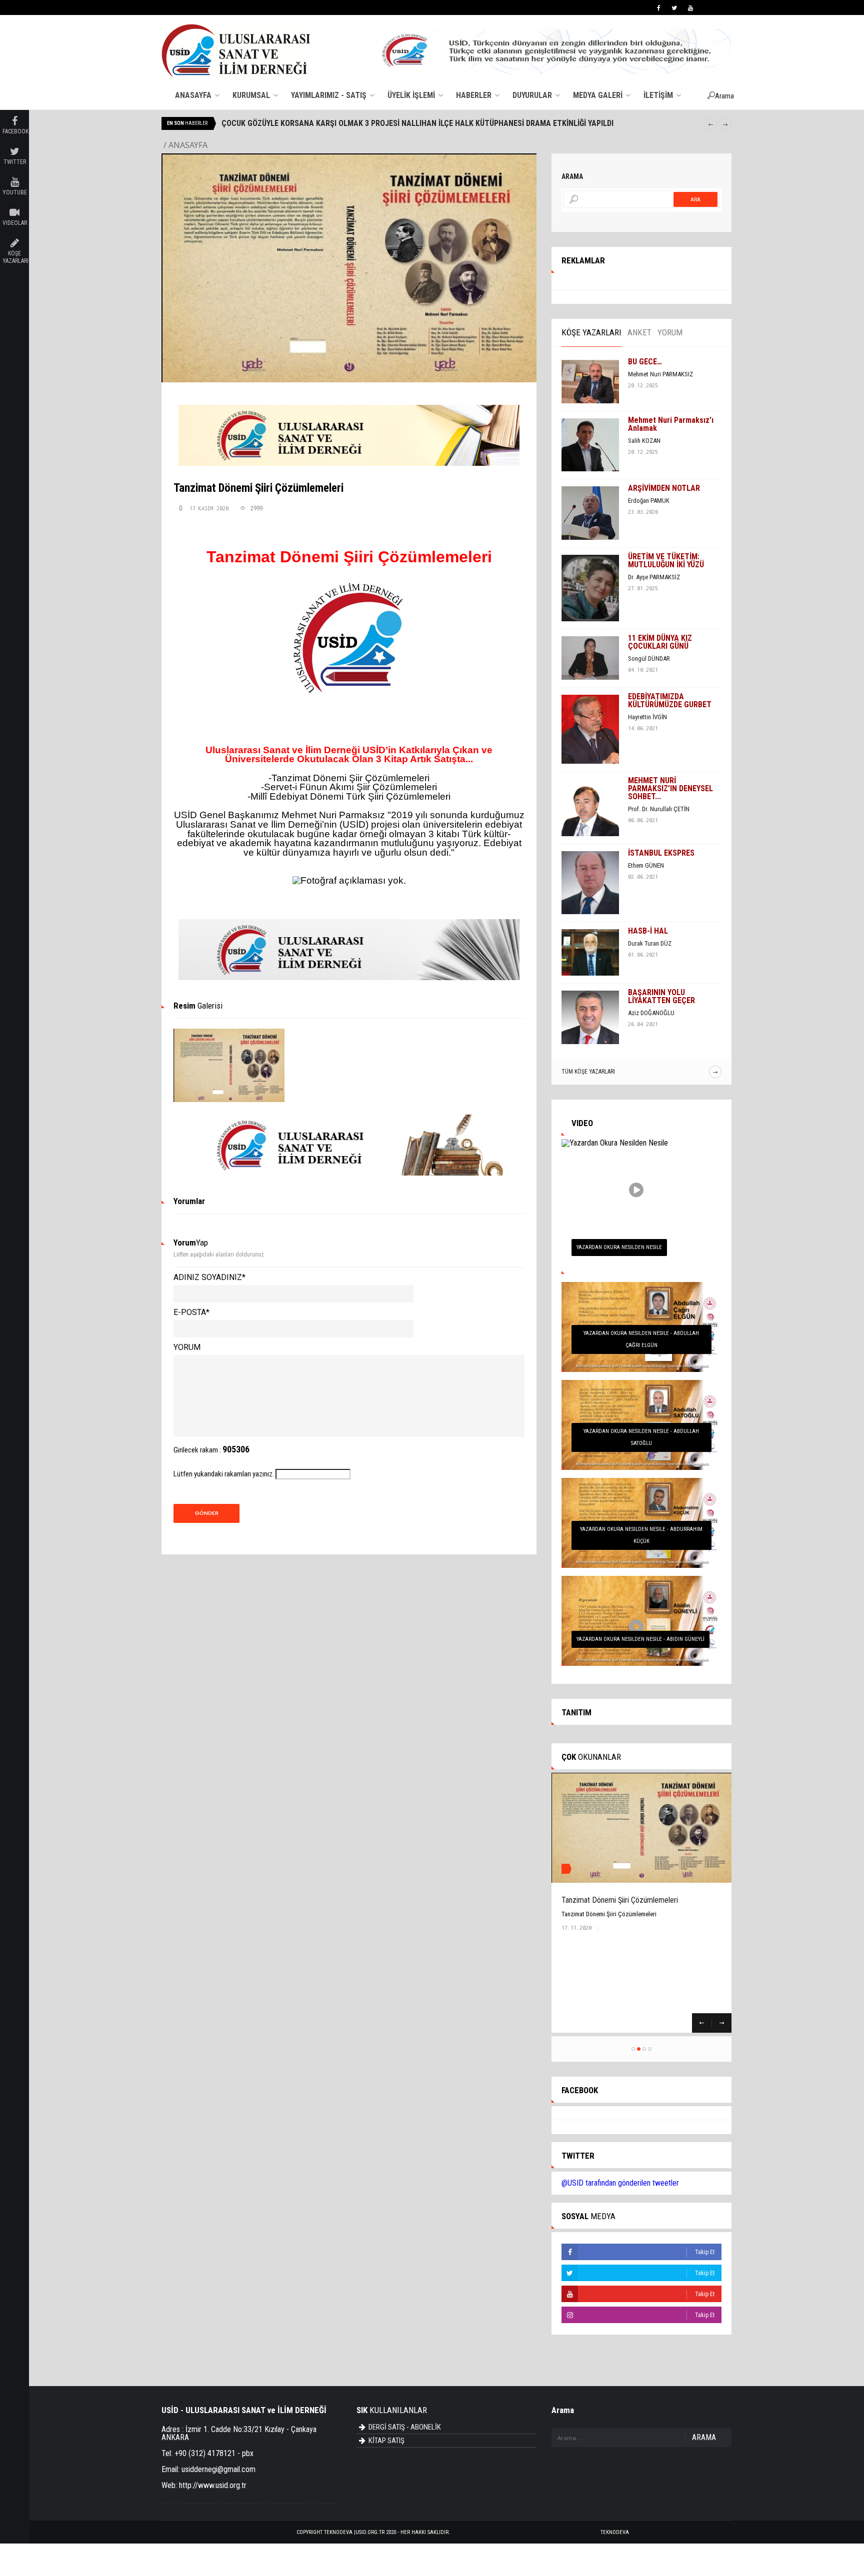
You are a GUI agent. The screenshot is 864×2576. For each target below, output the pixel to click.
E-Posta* (191, 1312)
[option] (459, 123)
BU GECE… (645, 362)
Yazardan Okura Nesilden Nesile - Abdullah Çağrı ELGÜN (641, 1339)
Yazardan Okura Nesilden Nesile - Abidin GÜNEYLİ (640, 1639)
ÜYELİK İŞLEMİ (412, 95)
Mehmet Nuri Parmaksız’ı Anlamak (671, 424)
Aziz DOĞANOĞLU (651, 1013)
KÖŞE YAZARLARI (15, 257)
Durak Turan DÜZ (650, 943)
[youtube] (690, 8)
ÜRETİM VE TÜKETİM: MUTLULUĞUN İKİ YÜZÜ (666, 561)
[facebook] (659, 8)
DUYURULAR (533, 95)
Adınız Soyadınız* (209, 1277)
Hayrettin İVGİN (647, 717)
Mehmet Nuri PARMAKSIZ (660, 374)
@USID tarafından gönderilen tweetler (620, 2183)
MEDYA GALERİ (599, 95)
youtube (15, 192)
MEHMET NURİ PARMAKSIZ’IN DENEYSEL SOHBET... (670, 788)
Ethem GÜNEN (646, 865)
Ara (695, 200)
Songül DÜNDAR (649, 658)
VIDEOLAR (15, 223)
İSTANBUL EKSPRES (661, 853)
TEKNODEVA (615, 2532)
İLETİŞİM (659, 95)
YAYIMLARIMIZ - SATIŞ (330, 95)
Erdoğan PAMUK (649, 501)
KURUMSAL (252, 95)
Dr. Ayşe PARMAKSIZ (654, 577)
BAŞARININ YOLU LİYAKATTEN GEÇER (661, 996)
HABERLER (475, 95)
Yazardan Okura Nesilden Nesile (619, 1247)
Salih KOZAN (644, 441)
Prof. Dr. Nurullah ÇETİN (659, 809)
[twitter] (674, 8)
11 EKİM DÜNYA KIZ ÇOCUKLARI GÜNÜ (660, 642)
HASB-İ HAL (648, 931)
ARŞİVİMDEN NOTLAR (664, 488)
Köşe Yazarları (591, 332)
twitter (15, 162)
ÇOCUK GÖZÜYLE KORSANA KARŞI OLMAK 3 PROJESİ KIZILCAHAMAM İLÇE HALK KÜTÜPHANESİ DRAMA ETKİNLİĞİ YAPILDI (427, 123)
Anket (639, 332)
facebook (15, 131)
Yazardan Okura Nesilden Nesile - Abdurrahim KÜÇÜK (641, 1535)
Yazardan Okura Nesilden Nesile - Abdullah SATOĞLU (641, 1437)
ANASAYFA (194, 95)
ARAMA (704, 2437)
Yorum (187, 1347)
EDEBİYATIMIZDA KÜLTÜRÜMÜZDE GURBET (670, 700)
